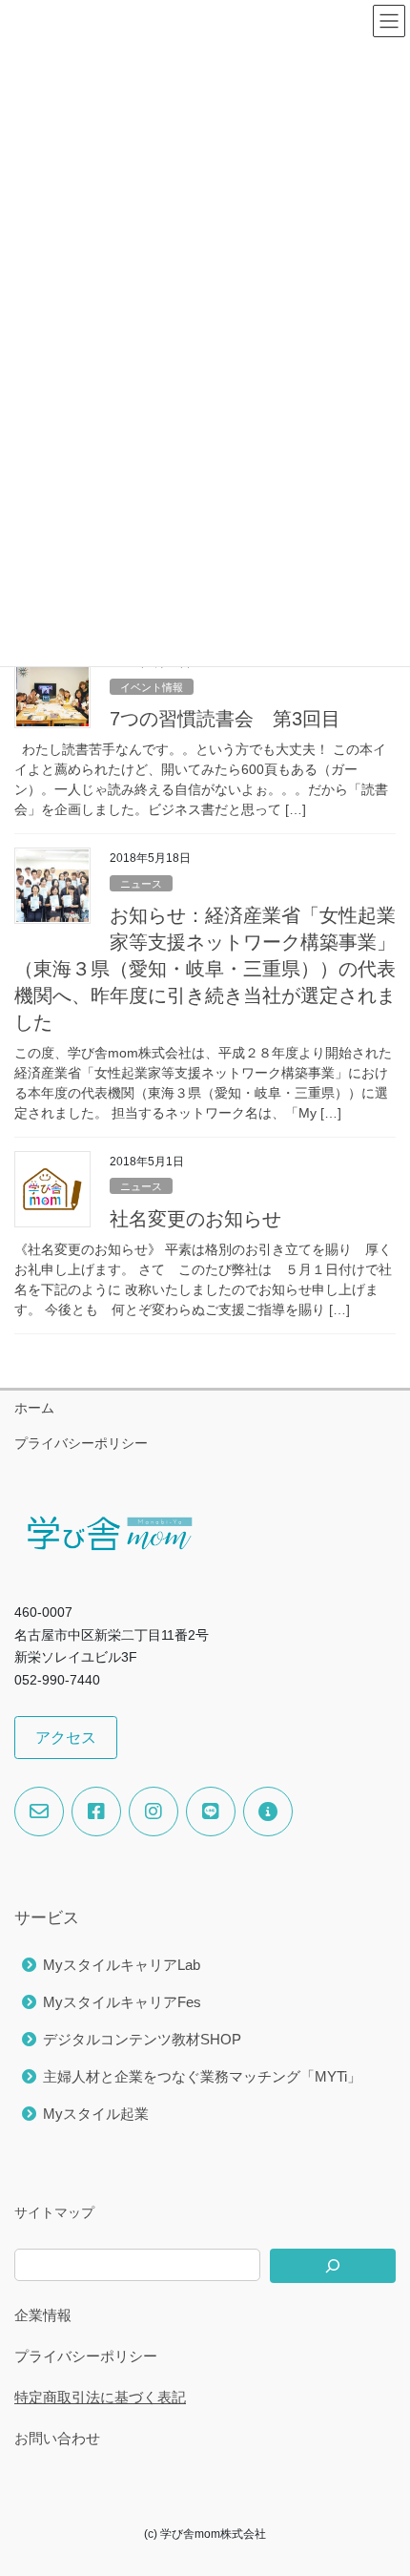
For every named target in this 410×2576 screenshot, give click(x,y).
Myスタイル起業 (96, 2114)
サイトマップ (54, 2212)
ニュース (141, 884)
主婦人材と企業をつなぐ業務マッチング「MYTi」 (202, 2076)
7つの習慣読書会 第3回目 (225, 719)
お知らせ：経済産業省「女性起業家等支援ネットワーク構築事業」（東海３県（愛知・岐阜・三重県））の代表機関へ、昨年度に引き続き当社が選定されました (205, 969)
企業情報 (43, 2315)
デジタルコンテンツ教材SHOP (142, 2039)
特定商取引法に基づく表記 (100, 2397)
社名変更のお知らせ (195, 1219)
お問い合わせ (57, 2438)
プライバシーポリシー (81, 1443)
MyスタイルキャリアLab (122, 1965)
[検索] (333, 2266)
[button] (66, 1738)
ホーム (34, 1408)
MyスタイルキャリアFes (122, 2002)
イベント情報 (152, 687)
